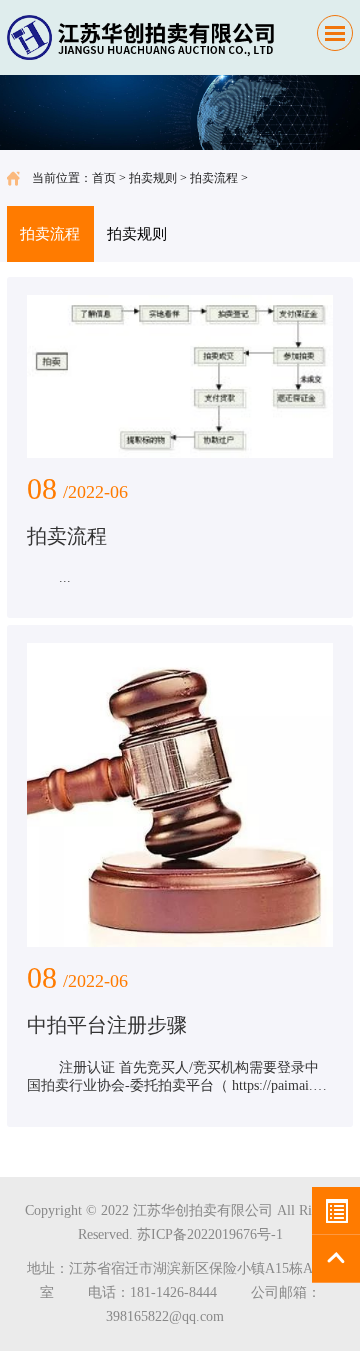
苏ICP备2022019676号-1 (210, 1234)
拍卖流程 (214, 178)
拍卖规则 (153, 178)
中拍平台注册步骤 (107, 1025)
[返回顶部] (336, 1259)
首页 (104, 178)
